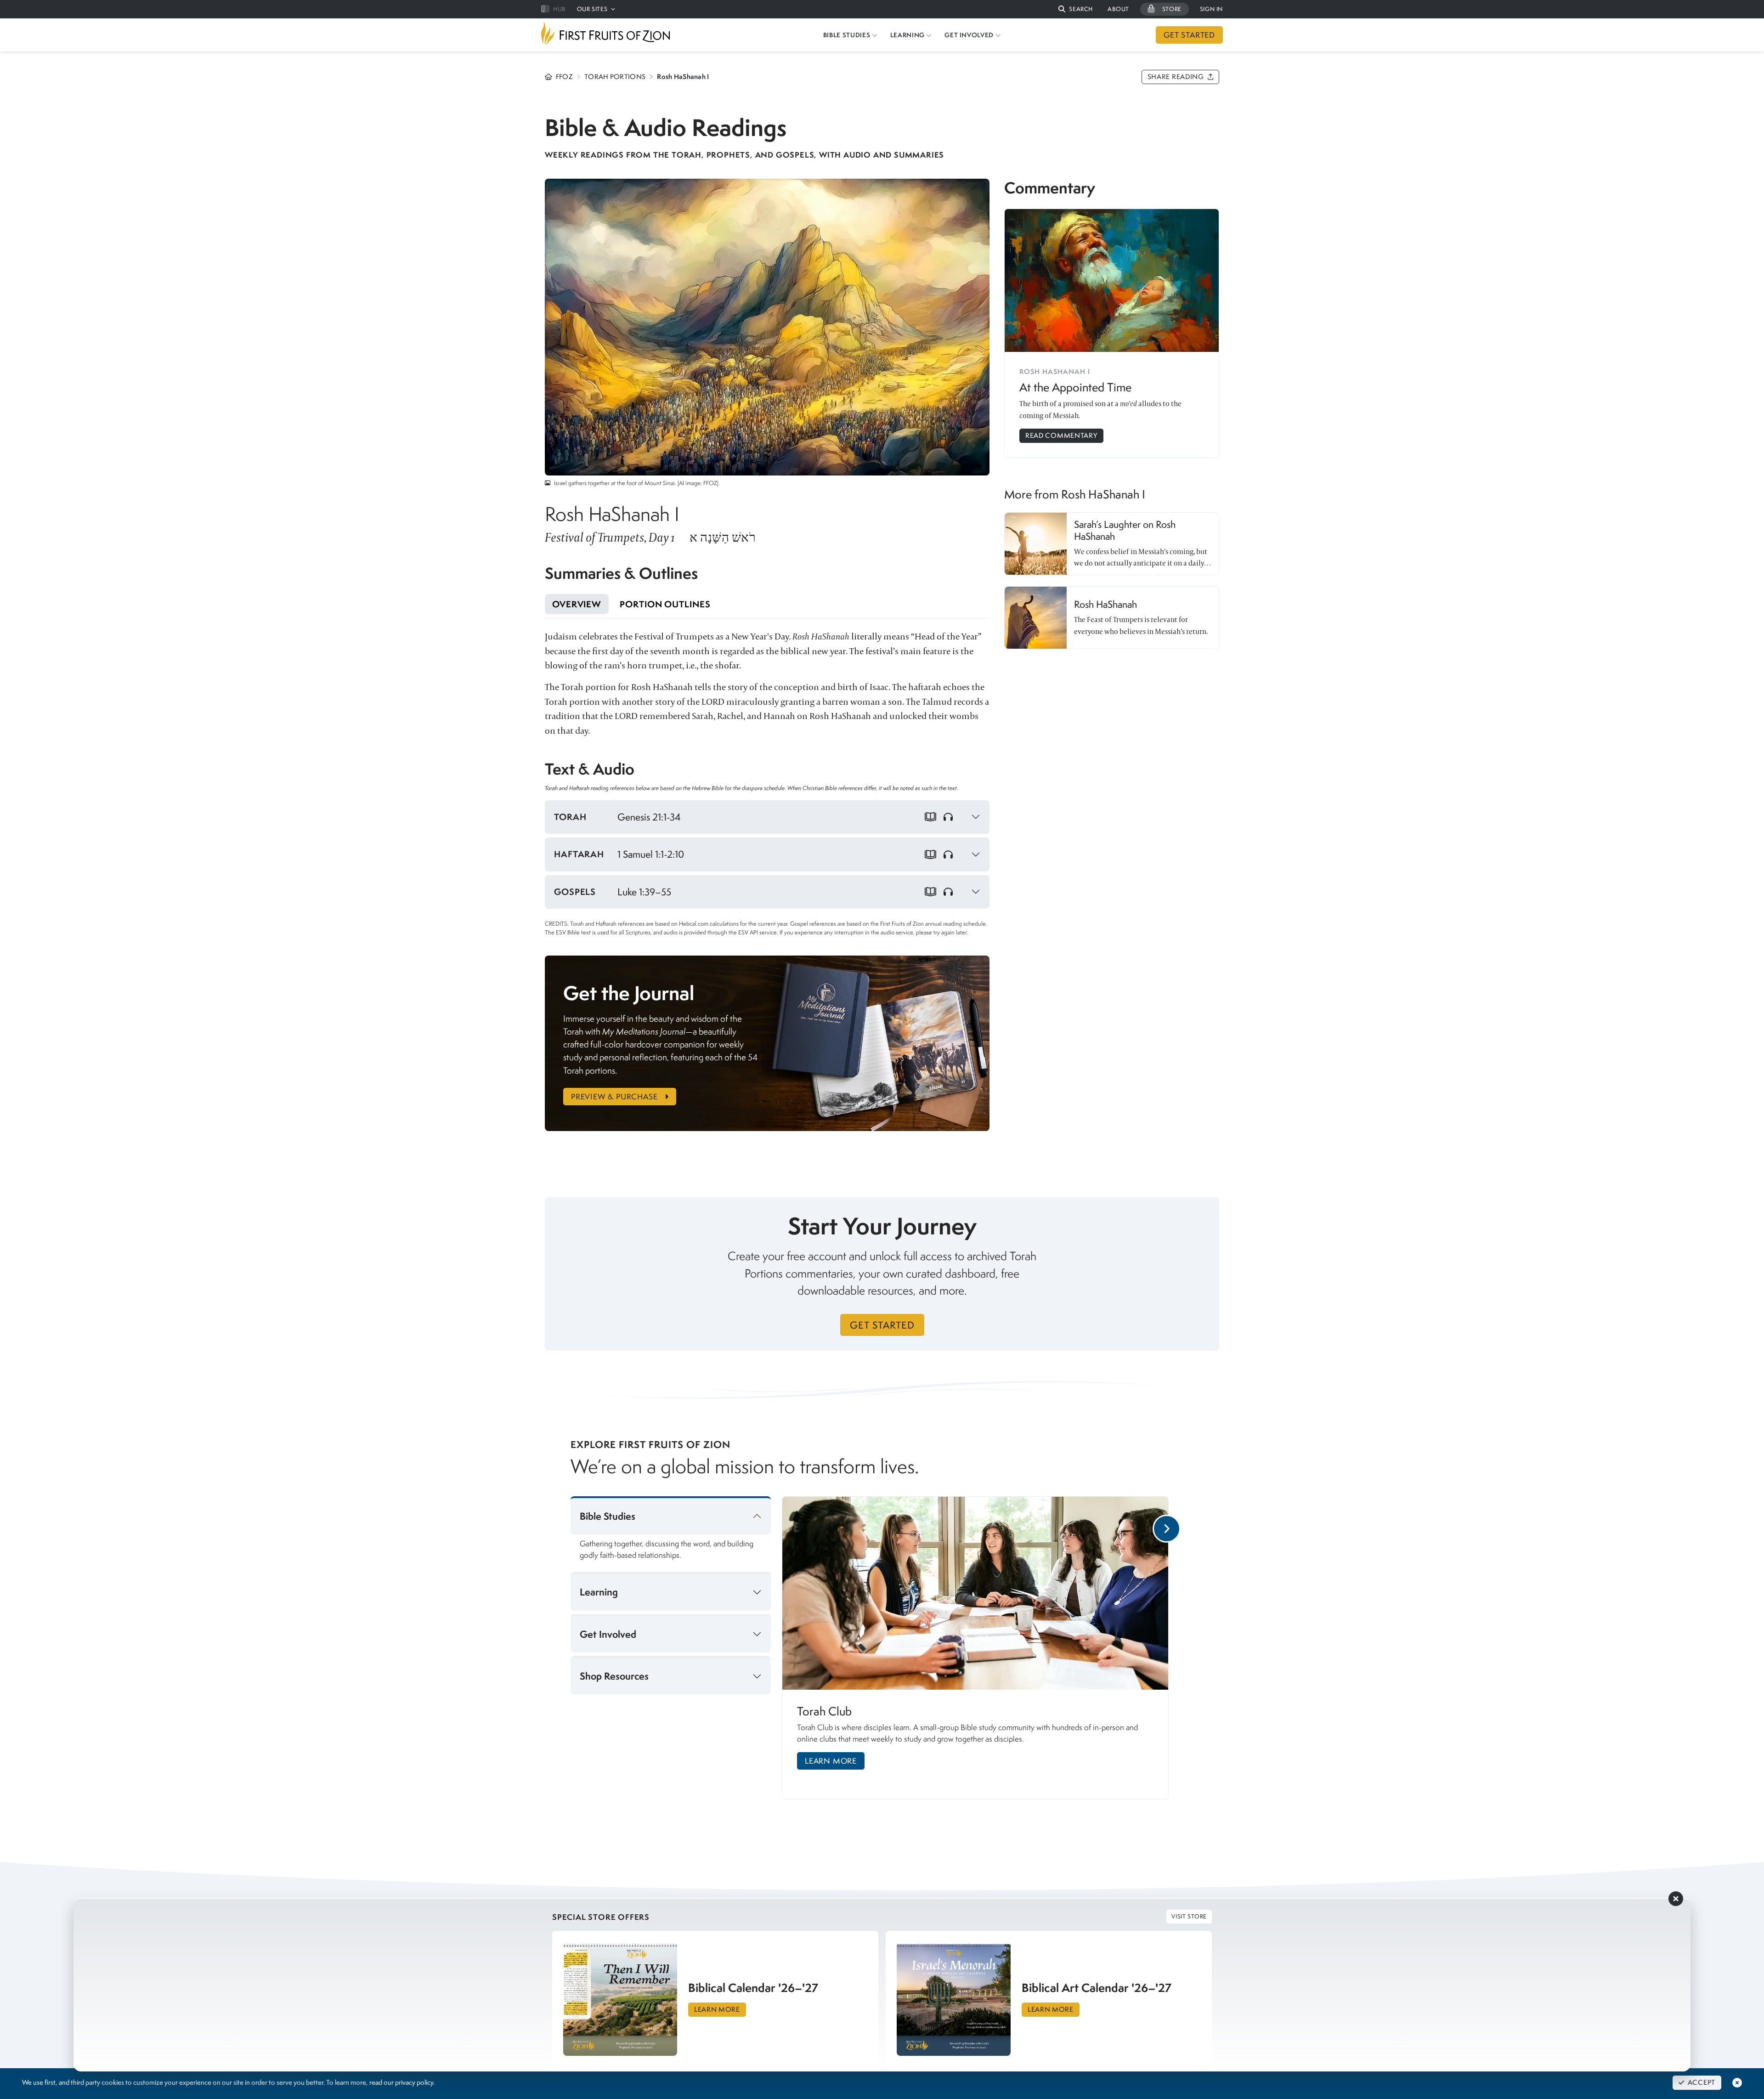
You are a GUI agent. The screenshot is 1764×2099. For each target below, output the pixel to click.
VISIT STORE (1189, 1916)
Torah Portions (615, 77)
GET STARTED (1189, 35)
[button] (1076, 9)
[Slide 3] (1013, 1809)
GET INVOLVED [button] (969, 35)
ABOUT (1118, 9)
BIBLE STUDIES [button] (847, 35)
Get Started (882, 1325)
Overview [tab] (577, 604)
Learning (599, 1592)
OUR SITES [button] (592, 9)
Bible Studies (608, 1516)
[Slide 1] (982, 1809)
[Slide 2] (1002, 1809)
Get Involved (608, 1634)
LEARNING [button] (907, 35)
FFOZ (564, 77)
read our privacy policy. (402, 2082)
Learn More (831, 1761)
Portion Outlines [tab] (665, 604)
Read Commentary (1061, 436)
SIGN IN (1211, 9)
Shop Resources (614, 1676)
